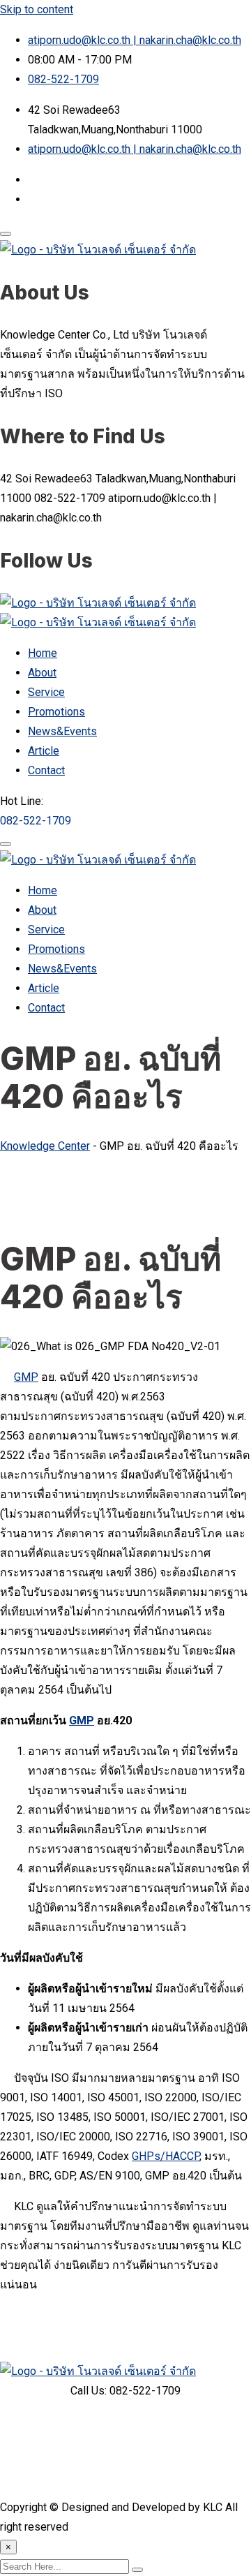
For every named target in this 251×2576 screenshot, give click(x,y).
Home (43, 653)
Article (44, 751)
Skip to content (37, 9)
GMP (26, 1377)
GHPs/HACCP (166, 2156)
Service (46, 692)
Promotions (56, 712)
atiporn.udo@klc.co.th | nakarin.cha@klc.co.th (135, 40)
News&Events (62, 731)
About (42, 673)
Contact (46, 770)
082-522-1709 (63, 79)
